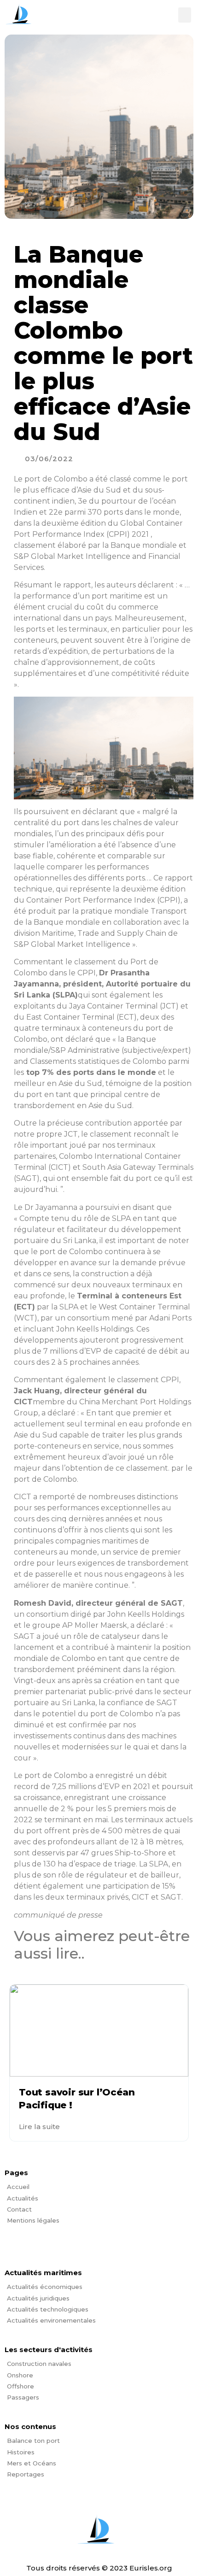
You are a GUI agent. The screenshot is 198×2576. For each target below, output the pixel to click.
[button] (185, 15)
